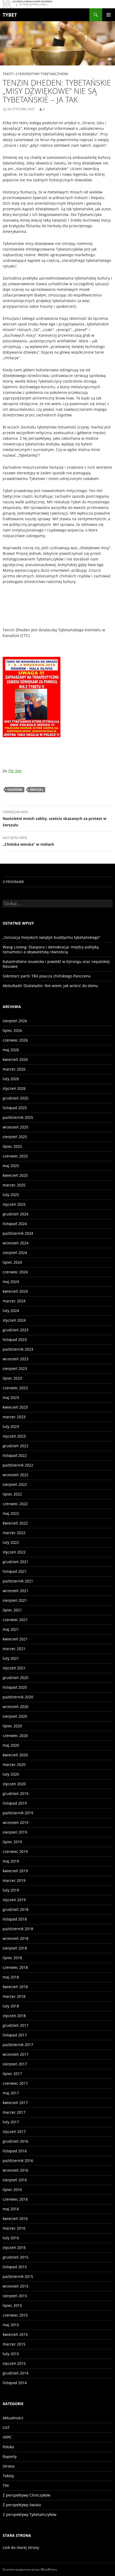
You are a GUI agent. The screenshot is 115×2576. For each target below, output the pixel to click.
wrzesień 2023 (16, 1359)
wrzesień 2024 (16, 1243)
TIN (6, 2485)
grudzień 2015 (16, 2257)
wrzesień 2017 (16, 2054)
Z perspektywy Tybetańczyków (42, 74)
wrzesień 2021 (16, 1591)
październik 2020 (18, 1697)
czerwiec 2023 (15, 1388)
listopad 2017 (15, 2035)
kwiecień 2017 (15, 2103)
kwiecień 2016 (15, 2218)
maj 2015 (11, 2325)
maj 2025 (11, 1166)
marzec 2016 (14, 2228)
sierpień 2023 (15, 1368)
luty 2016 (11, 2238)
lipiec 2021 (12, 1610)
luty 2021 (11, 1658)
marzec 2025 (14, 1185)
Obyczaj (37, 789)
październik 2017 (18, 2045)
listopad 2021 (15, 1571)
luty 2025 (11, 1195)
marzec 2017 (14, 2112)
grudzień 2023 (16, 1330)
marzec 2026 (14, 1069)
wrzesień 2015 (16, 2286)
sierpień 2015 (15, 2296)
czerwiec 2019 (15, 1851)
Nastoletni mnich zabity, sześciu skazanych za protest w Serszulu (55, 819)
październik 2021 (18, 1581)
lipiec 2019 (12, 1842)
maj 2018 (11, 1977)
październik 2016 (18, 2161)
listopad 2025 (15, 1108)
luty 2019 (11, 1890)
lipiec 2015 (12, 2305)
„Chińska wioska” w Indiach (28, 841)
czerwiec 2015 (15, 2315)
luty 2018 (11, 2006)
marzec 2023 (14, 1417)
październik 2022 (18, 1465)
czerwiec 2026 (15, 1040)
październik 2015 (18, 2276)
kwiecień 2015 (15, 2334)
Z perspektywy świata (22, 2505)
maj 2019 (11, 1861)
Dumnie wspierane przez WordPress (30, 2569)
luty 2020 (11, 1774)
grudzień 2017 (16, 2025)
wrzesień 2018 (16, 1938)
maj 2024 (11, 1282)
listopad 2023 (15, 1340)
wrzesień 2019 (16, 1822)
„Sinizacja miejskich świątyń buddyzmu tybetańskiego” (51, 937)
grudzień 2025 (16, 1098)
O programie (13, 882)
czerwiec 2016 (15, 2199)
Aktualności (13, 2418)
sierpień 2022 (15, 1484)
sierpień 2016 (15, 2180)
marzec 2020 (14, 1765)
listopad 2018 (15, 1919)
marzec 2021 (14, 1649)
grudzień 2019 (16, 1793)
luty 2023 (11, 1426)
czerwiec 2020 (15, 1736)
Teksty (8, 74)
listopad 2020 (15, 1687)
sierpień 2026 (15, 1021)
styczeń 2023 (14, 1436)
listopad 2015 (15, 2267)
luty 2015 (11, 2354)
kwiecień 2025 (15, 1175)
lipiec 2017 (12, 2074)
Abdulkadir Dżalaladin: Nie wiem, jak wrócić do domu (50, 986)
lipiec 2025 (12, 1146)
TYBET (10, 15)
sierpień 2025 (15, 1137)
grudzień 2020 (16, 1678)
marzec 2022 (14, 1533)
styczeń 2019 (14, 1900)
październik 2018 (18, 1929)
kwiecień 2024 (15, 1291)
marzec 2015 (14, 2344)
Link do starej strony (21, 2547)
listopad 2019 (15, 1803)
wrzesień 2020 (16, 1707)
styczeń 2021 (14, 1668)
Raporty (10, 2456)
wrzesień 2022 (16, 1475)
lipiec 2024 (12, 1262)
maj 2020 (11, 1745)
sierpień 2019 (15, 1832)
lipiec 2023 (12, 1378)
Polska (8, 2447)
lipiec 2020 (12, 1726)
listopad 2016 (15, 2151)
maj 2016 (11, 2209)
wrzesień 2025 (16, 1127)
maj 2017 (11, 2093)
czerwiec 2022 (15, 1504)
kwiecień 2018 (15, 1987)
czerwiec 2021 (15, 1620)
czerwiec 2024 (15, 1272)
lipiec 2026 (12, 1030)
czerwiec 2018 (15, 1967)
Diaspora (15, 789)
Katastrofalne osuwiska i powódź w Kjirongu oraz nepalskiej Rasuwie (56, 964)
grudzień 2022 (16, 1446)
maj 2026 (11, 1050)
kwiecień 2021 (15, 1639)
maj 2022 (11, 1513)
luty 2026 (11, 1079)
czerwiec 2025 (15, 1156)
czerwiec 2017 (15, 2083)
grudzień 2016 (16, 2141)
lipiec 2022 (12, 1494)
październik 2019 (18, 1813)
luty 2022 (11, 1542)
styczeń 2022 (14, 1552)
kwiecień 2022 (15, 1523)
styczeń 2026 (14, 1088)
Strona (9, 2466)
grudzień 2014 (16, 2373)
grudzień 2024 (16, 1214)
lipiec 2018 (12, 1958)
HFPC (7, 2437)
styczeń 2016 (14, 2247)
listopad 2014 (15, 2383)
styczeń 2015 (14, 2363)
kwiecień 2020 (15, 1755)
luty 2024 (11, 1311)
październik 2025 (18, 1117)
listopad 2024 (15, 1224)
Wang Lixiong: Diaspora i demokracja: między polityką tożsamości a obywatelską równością (51, 949)
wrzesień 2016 (16, 2170)
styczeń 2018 (14, 2016)
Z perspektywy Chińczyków (26, 2495)
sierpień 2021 (15, 1600)
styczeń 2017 (14, 2132)
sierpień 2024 (15, 1253)
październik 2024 (18, 1233)
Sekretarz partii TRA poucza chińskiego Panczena (47, 976)
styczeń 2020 (14, 1784)
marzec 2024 (14, 1301)
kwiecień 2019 (15, 1871)
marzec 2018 (14, 1996)
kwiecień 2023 (15, 1407)
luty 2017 (11, 2122)
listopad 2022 (15, 1455)
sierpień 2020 (15, 1716)
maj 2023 (11, 1397)
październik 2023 (18, 1349)
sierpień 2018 (15, 1948)
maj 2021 (11, 1629)
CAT (6, 2427)
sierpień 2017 (15, 2064)
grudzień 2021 (16, 1562)
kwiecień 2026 (15, 1059)
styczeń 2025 (14, 1204)
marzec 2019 (14, 1880)
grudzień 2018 (16, 1909)
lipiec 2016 (12, 2190)
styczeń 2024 (14, 1320)
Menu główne (109, 15)
